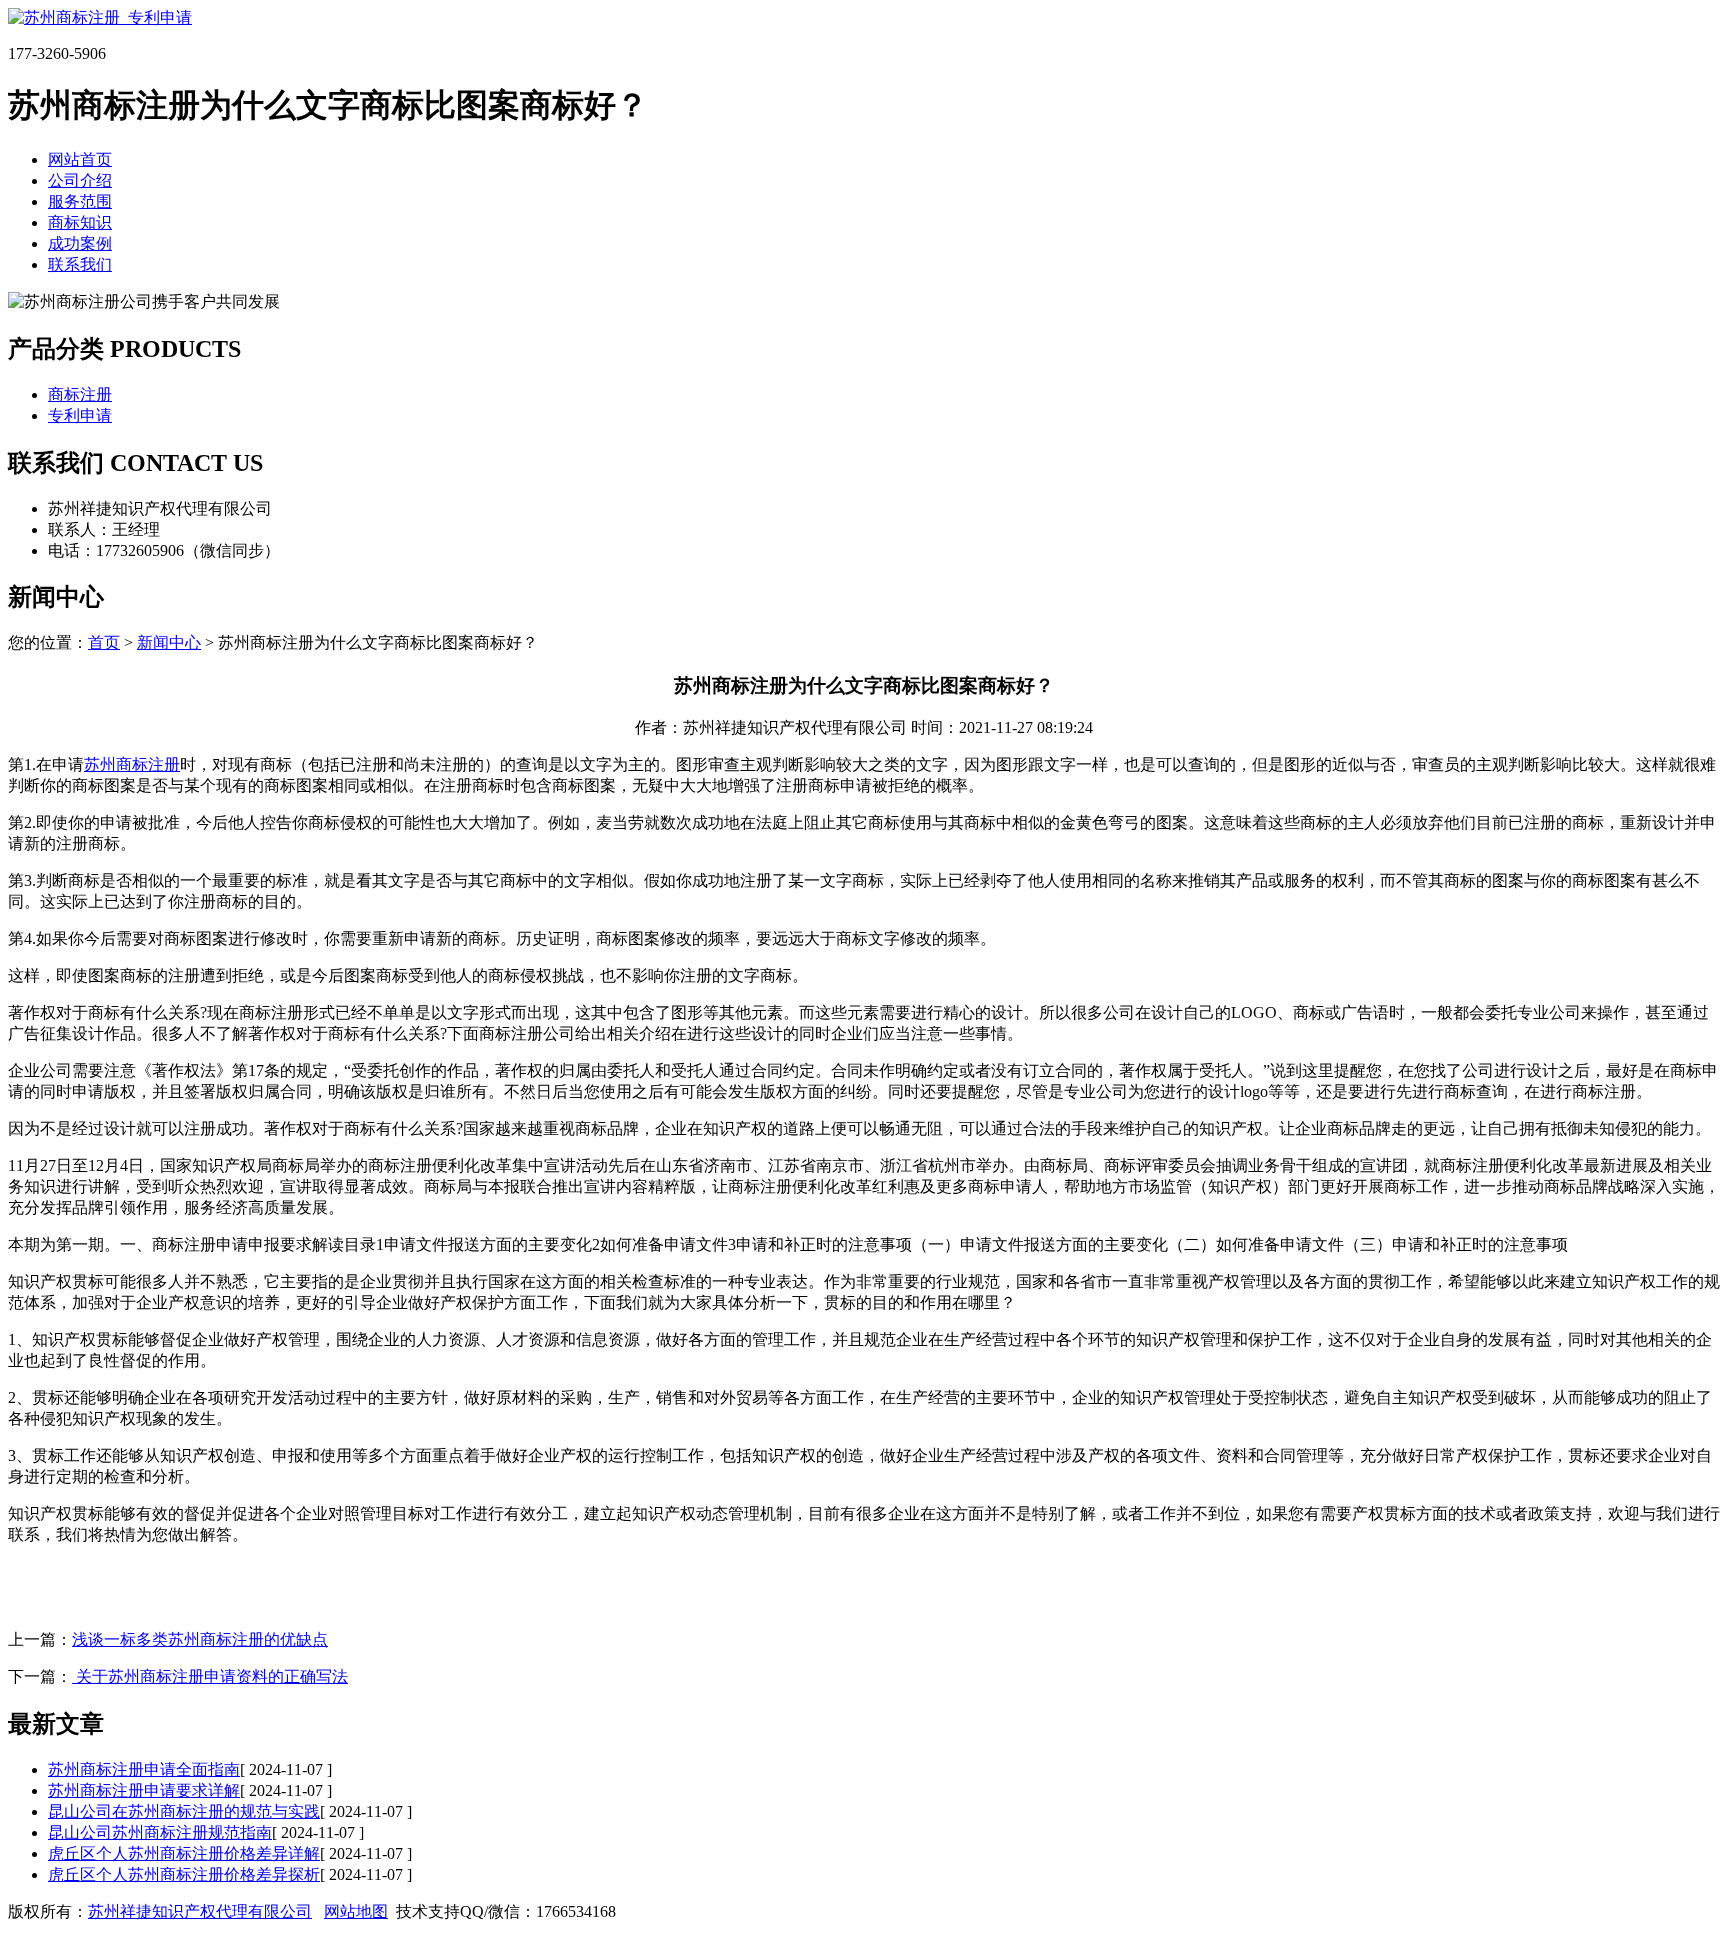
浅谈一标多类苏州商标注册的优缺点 (200, 1639)
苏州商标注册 (132, 764)
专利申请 (80, 415)
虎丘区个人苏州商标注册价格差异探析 (184, 1874)
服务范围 (80, 201)
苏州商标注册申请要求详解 (144, 1790)
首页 (104, 642)
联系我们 (80, 264)
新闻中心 (169, 642)
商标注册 (80, 394)
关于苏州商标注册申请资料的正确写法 (210, 1676)
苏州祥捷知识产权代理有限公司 (200, 1911)
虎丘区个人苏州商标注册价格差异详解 (184, 1853)
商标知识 (80, 222)
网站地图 (356, 1911)
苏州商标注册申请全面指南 (144, 1769)
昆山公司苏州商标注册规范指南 (160, 1832)
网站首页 (80, 159)
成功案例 (80, 243)
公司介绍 (80, 180)
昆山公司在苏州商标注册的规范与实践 (184, 1811)
